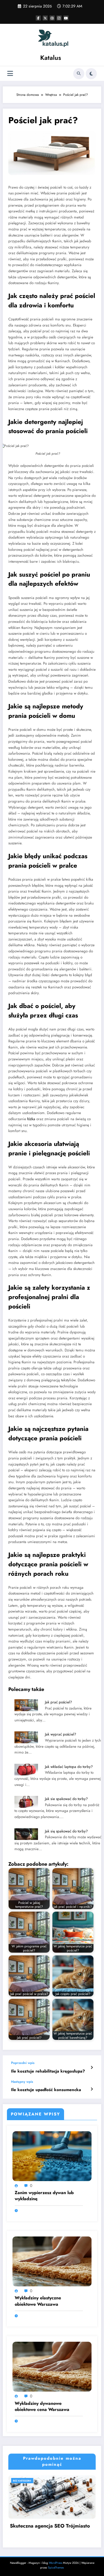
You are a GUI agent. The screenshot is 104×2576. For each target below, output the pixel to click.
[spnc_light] (91, 74)
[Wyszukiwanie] (79, 74)
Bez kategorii (29, 2481)
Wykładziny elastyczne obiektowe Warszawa (38, 2301)
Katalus (51, 58)
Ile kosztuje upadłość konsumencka (46, 2090)
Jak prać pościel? (59, 1702)
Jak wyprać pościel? (61, 1734)
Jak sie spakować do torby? (66, 1799)
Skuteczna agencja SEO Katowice (55, 2526)
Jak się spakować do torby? (66, 1831)
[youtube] (66, 18)
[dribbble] (52, 18)
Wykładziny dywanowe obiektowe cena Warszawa (42, 2407)
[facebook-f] (38, 18)
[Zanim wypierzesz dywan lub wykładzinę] (52, 2156)
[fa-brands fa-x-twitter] (45, 18)
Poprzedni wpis (23, 2063)
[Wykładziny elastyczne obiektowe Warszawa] (52, 2261)
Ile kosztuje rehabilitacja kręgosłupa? (48, 2071)
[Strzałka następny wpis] (92, 2089)
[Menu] (10, 74)
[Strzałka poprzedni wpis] (92, 2068)
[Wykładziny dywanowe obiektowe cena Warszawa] (52, 2366)
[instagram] (59, 18)
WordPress (55, 2563)
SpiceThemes (56, 2568)
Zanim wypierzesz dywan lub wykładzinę (44, 2196)
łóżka (31, 1119)
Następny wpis (22, 2082)
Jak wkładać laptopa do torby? (69, 1767)
